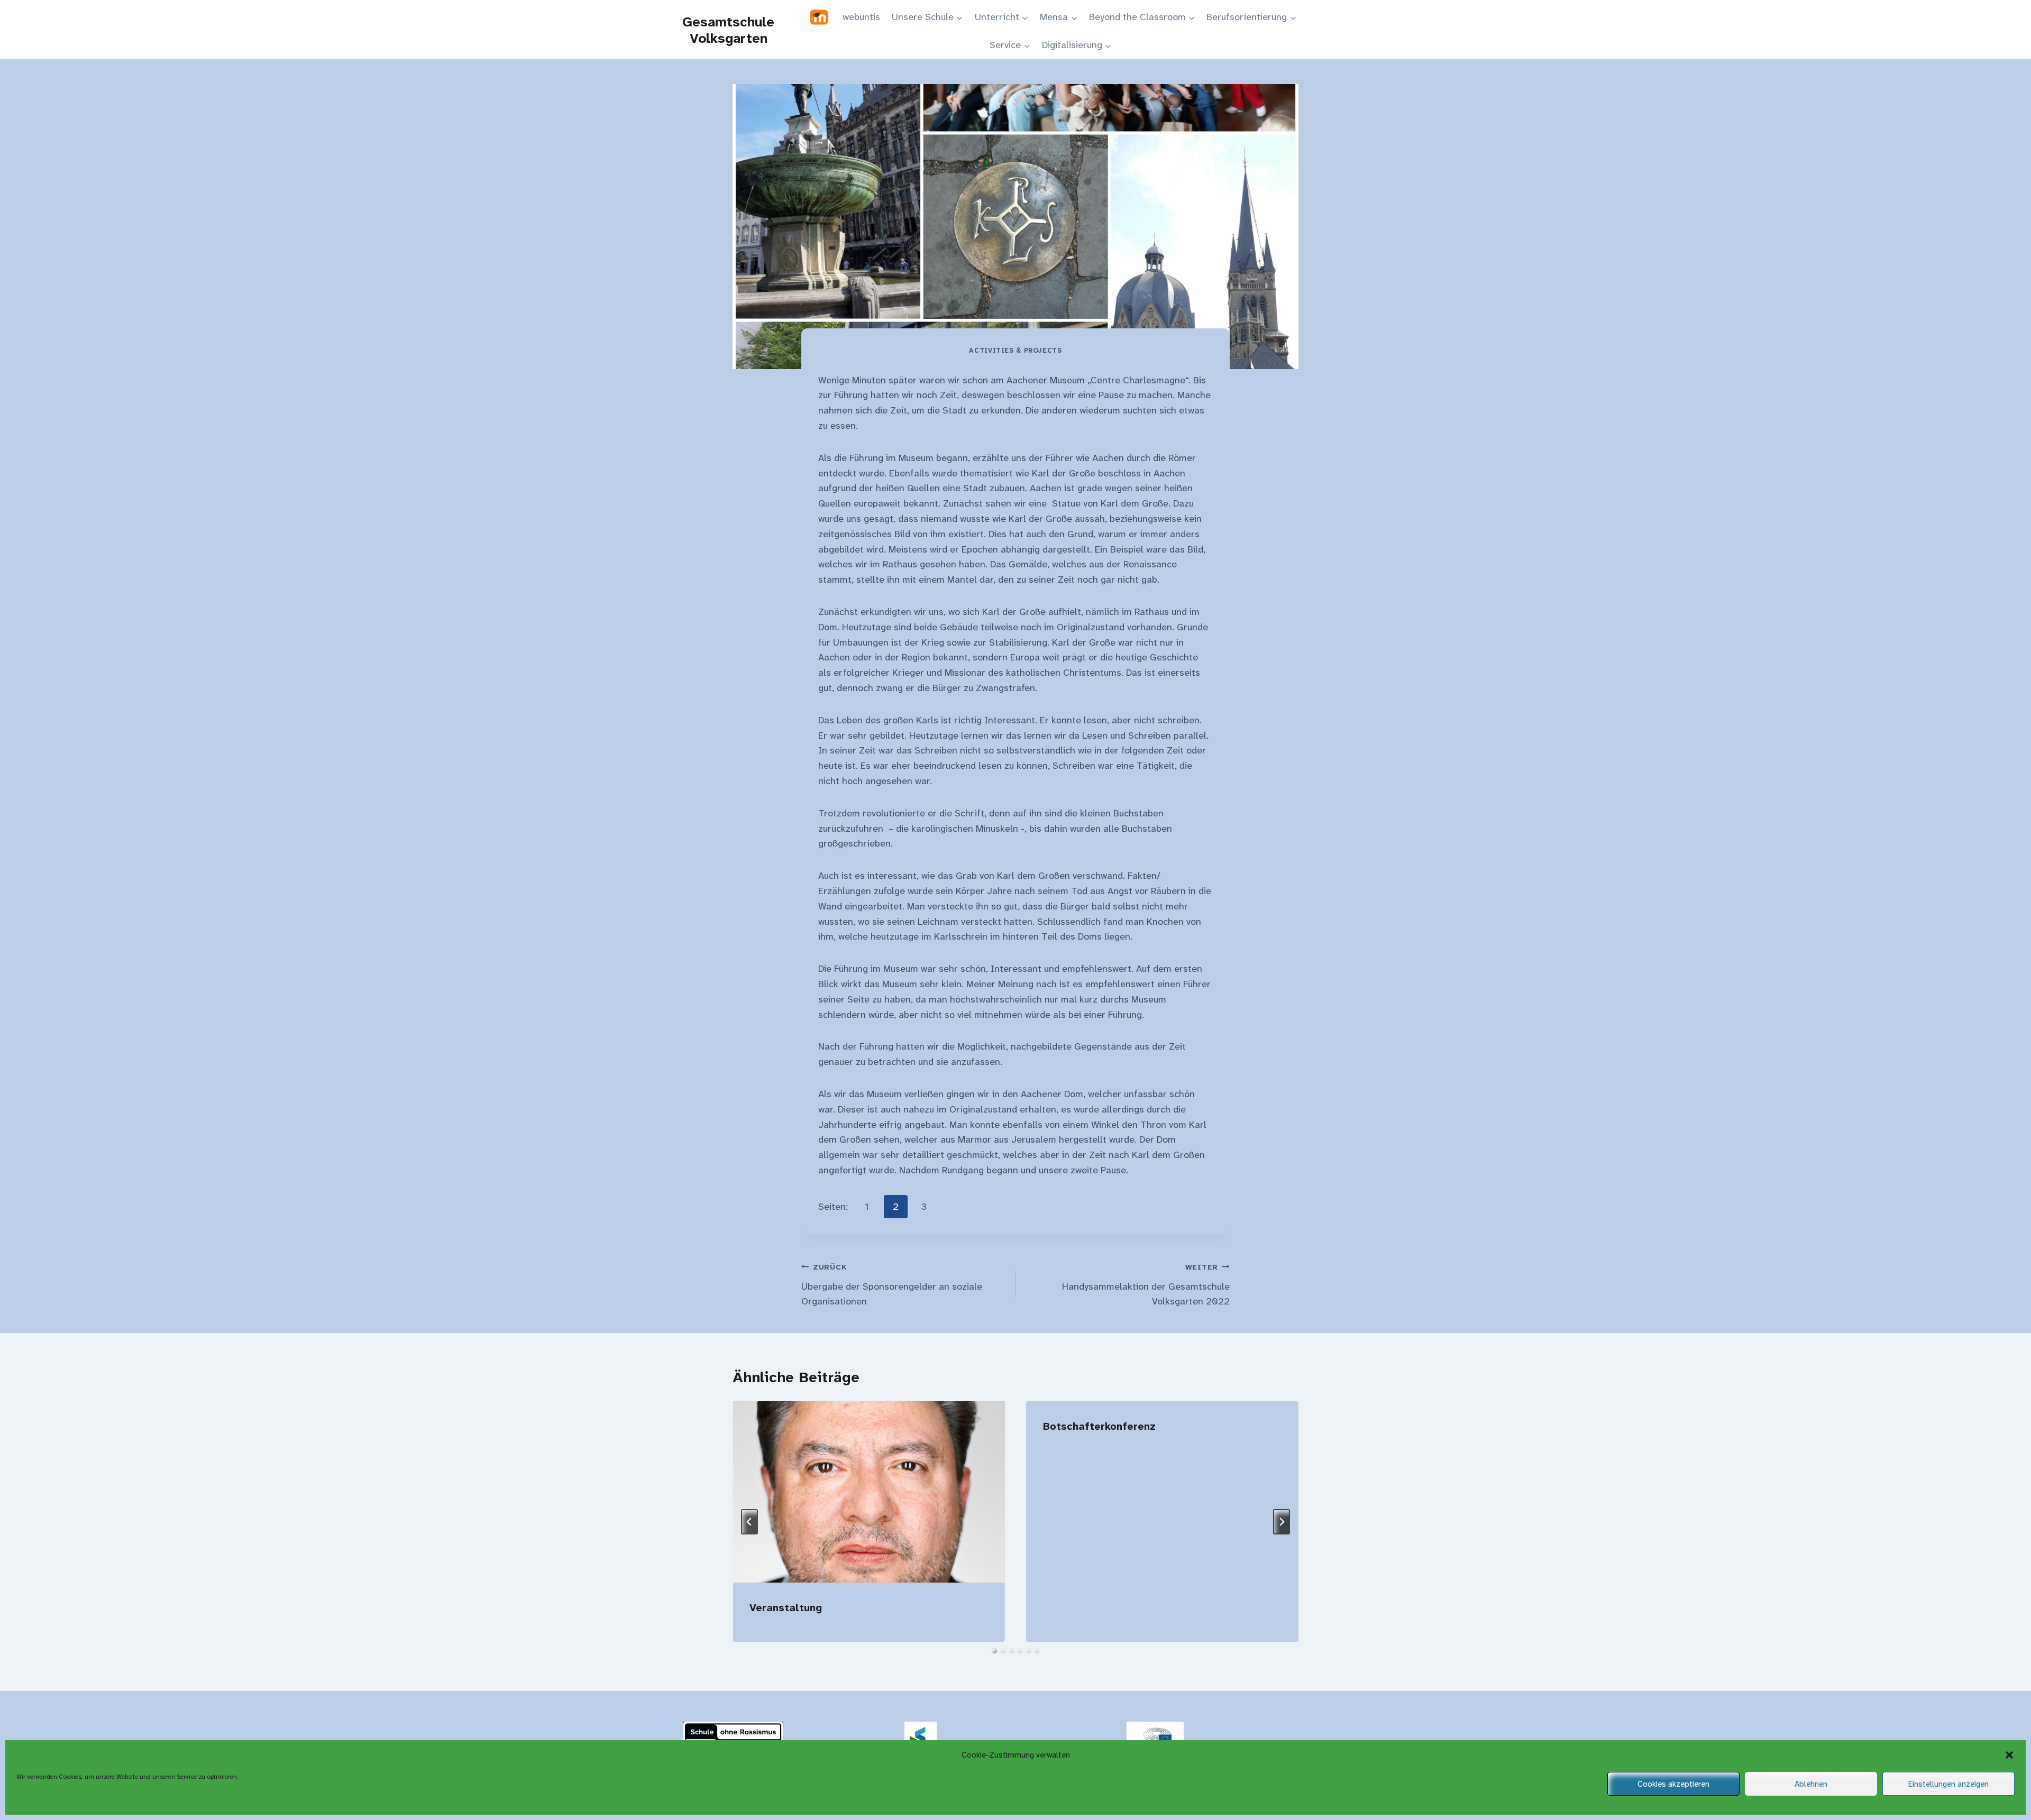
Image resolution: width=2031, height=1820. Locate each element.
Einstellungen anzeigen (1948, 1784)
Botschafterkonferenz (1099, 1426)
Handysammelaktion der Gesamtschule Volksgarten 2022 (1146, 1285)
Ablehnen (1811, 1784)
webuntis (861, 17)
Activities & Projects (1015, 351)
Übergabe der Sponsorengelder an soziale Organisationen (892, 1285)
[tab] (994, 1651)
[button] (2009, 1755)
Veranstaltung (786, 1607)
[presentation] (869, 1492)
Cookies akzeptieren (1673, 1784)
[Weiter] (1282, 1522)
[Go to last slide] (749, 1522)
